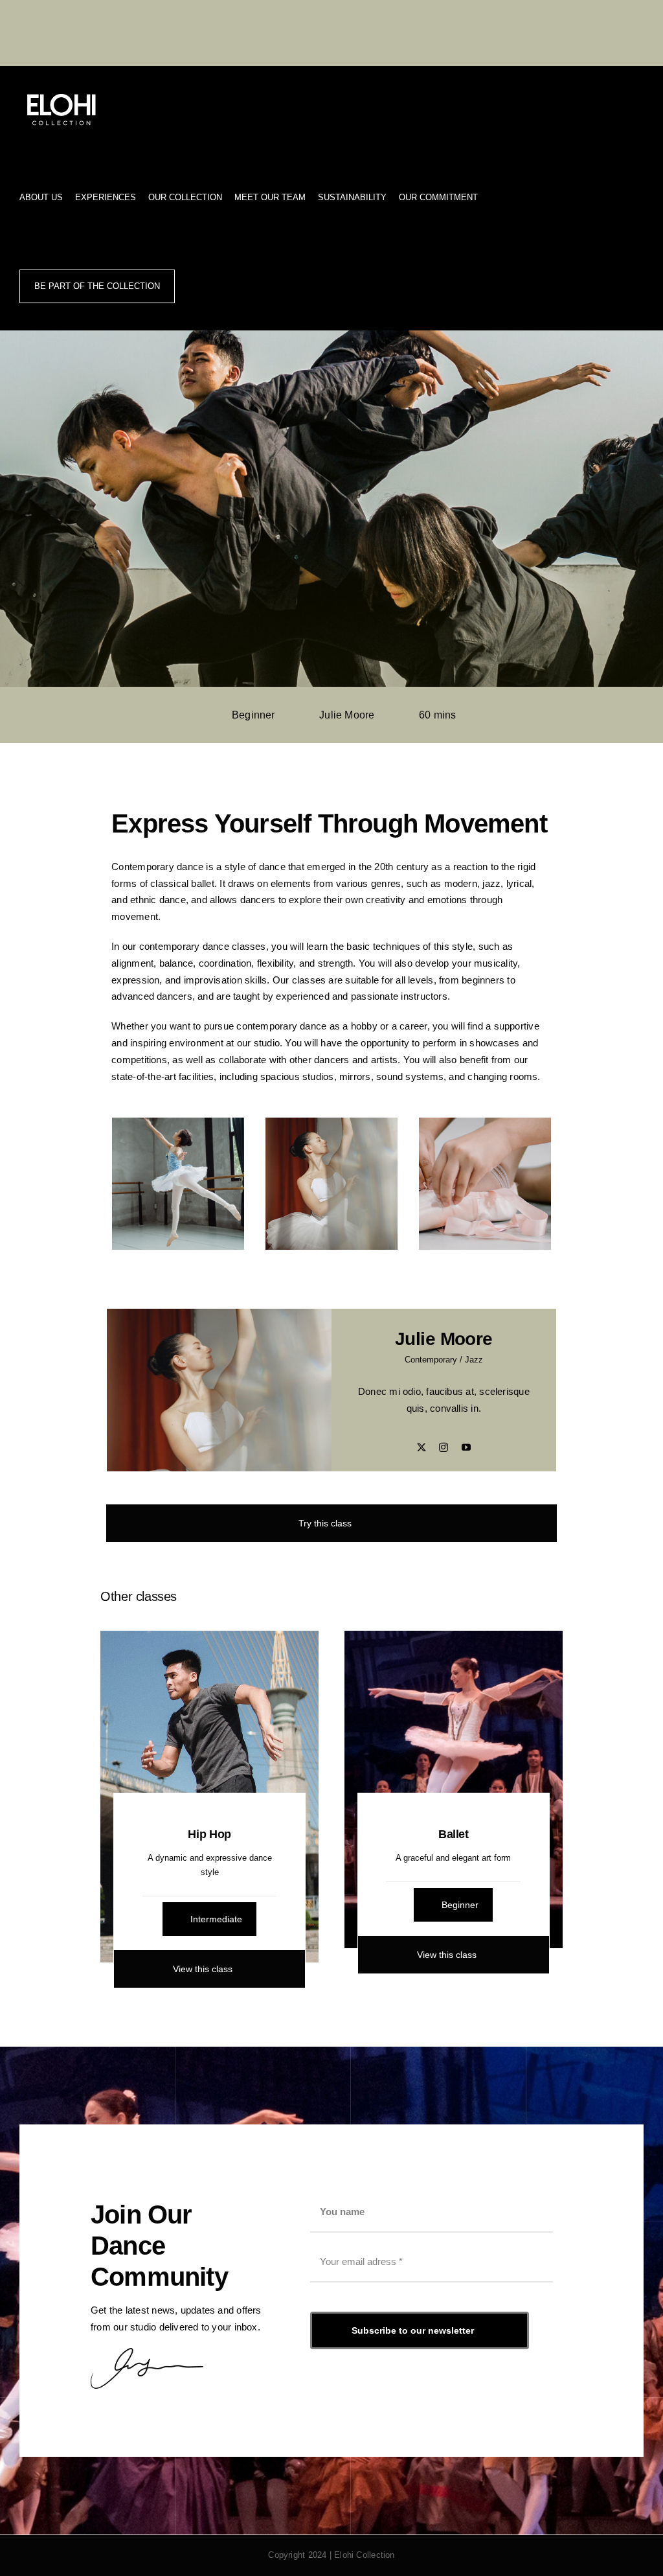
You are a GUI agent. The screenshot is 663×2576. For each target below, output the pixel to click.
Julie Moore (347, 715)
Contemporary (431, 1360)
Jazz (474, 1360)
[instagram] (444, 1447)
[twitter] (421, 1447)
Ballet (454, 1834)
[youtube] (466, 1447)
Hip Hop (209, 1834)
